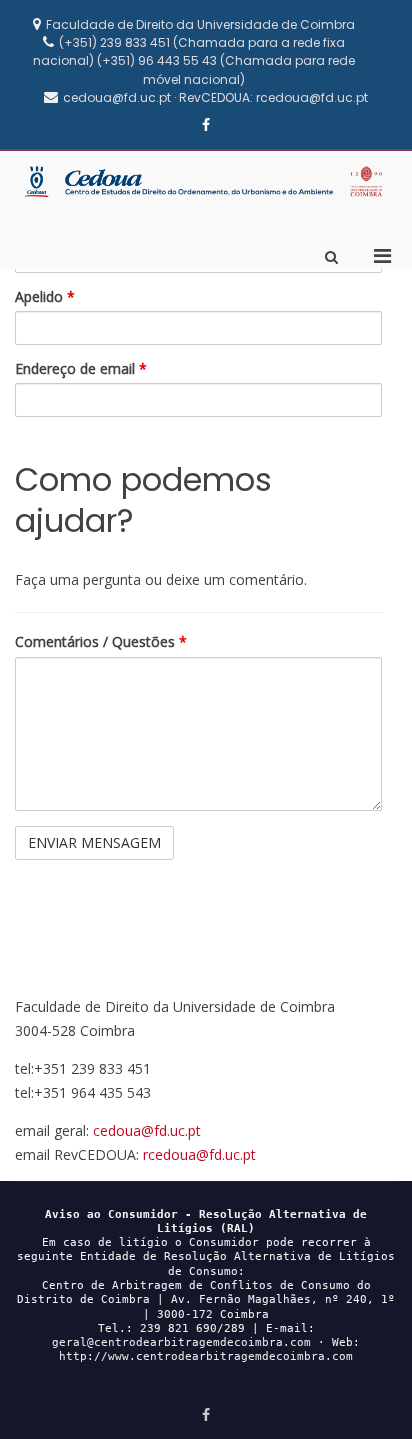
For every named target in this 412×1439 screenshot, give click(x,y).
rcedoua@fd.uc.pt (199, 1154)
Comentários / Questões (101, 642)
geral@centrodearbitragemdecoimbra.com (181, 1342)
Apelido (45, 297)
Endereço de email (81, 369)
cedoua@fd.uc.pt (147, 1130)
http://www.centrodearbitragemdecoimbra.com (206, 1356)
